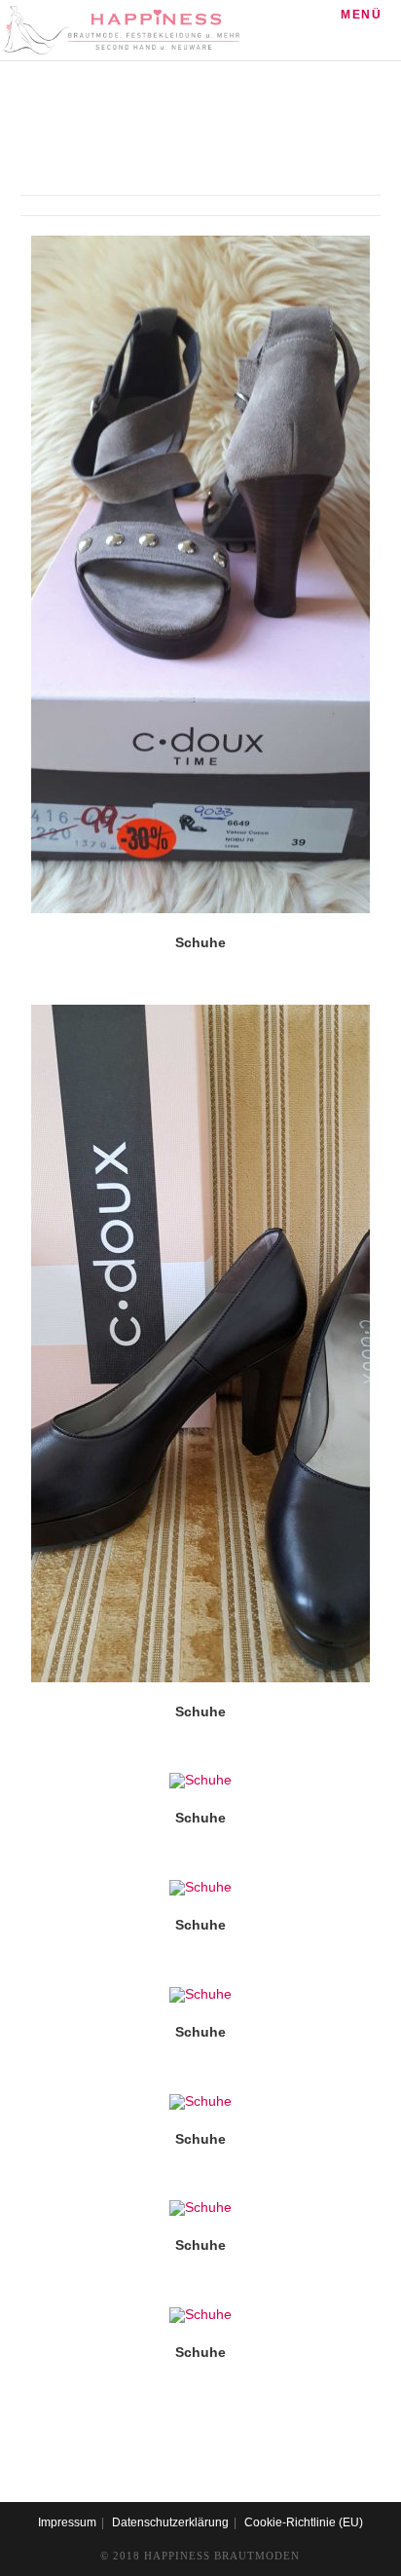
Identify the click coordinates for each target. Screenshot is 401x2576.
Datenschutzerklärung (170, 2522)
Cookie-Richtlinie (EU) (304, 2522)
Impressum (67, 2522)
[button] (273, 258)
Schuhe (200, 942)
